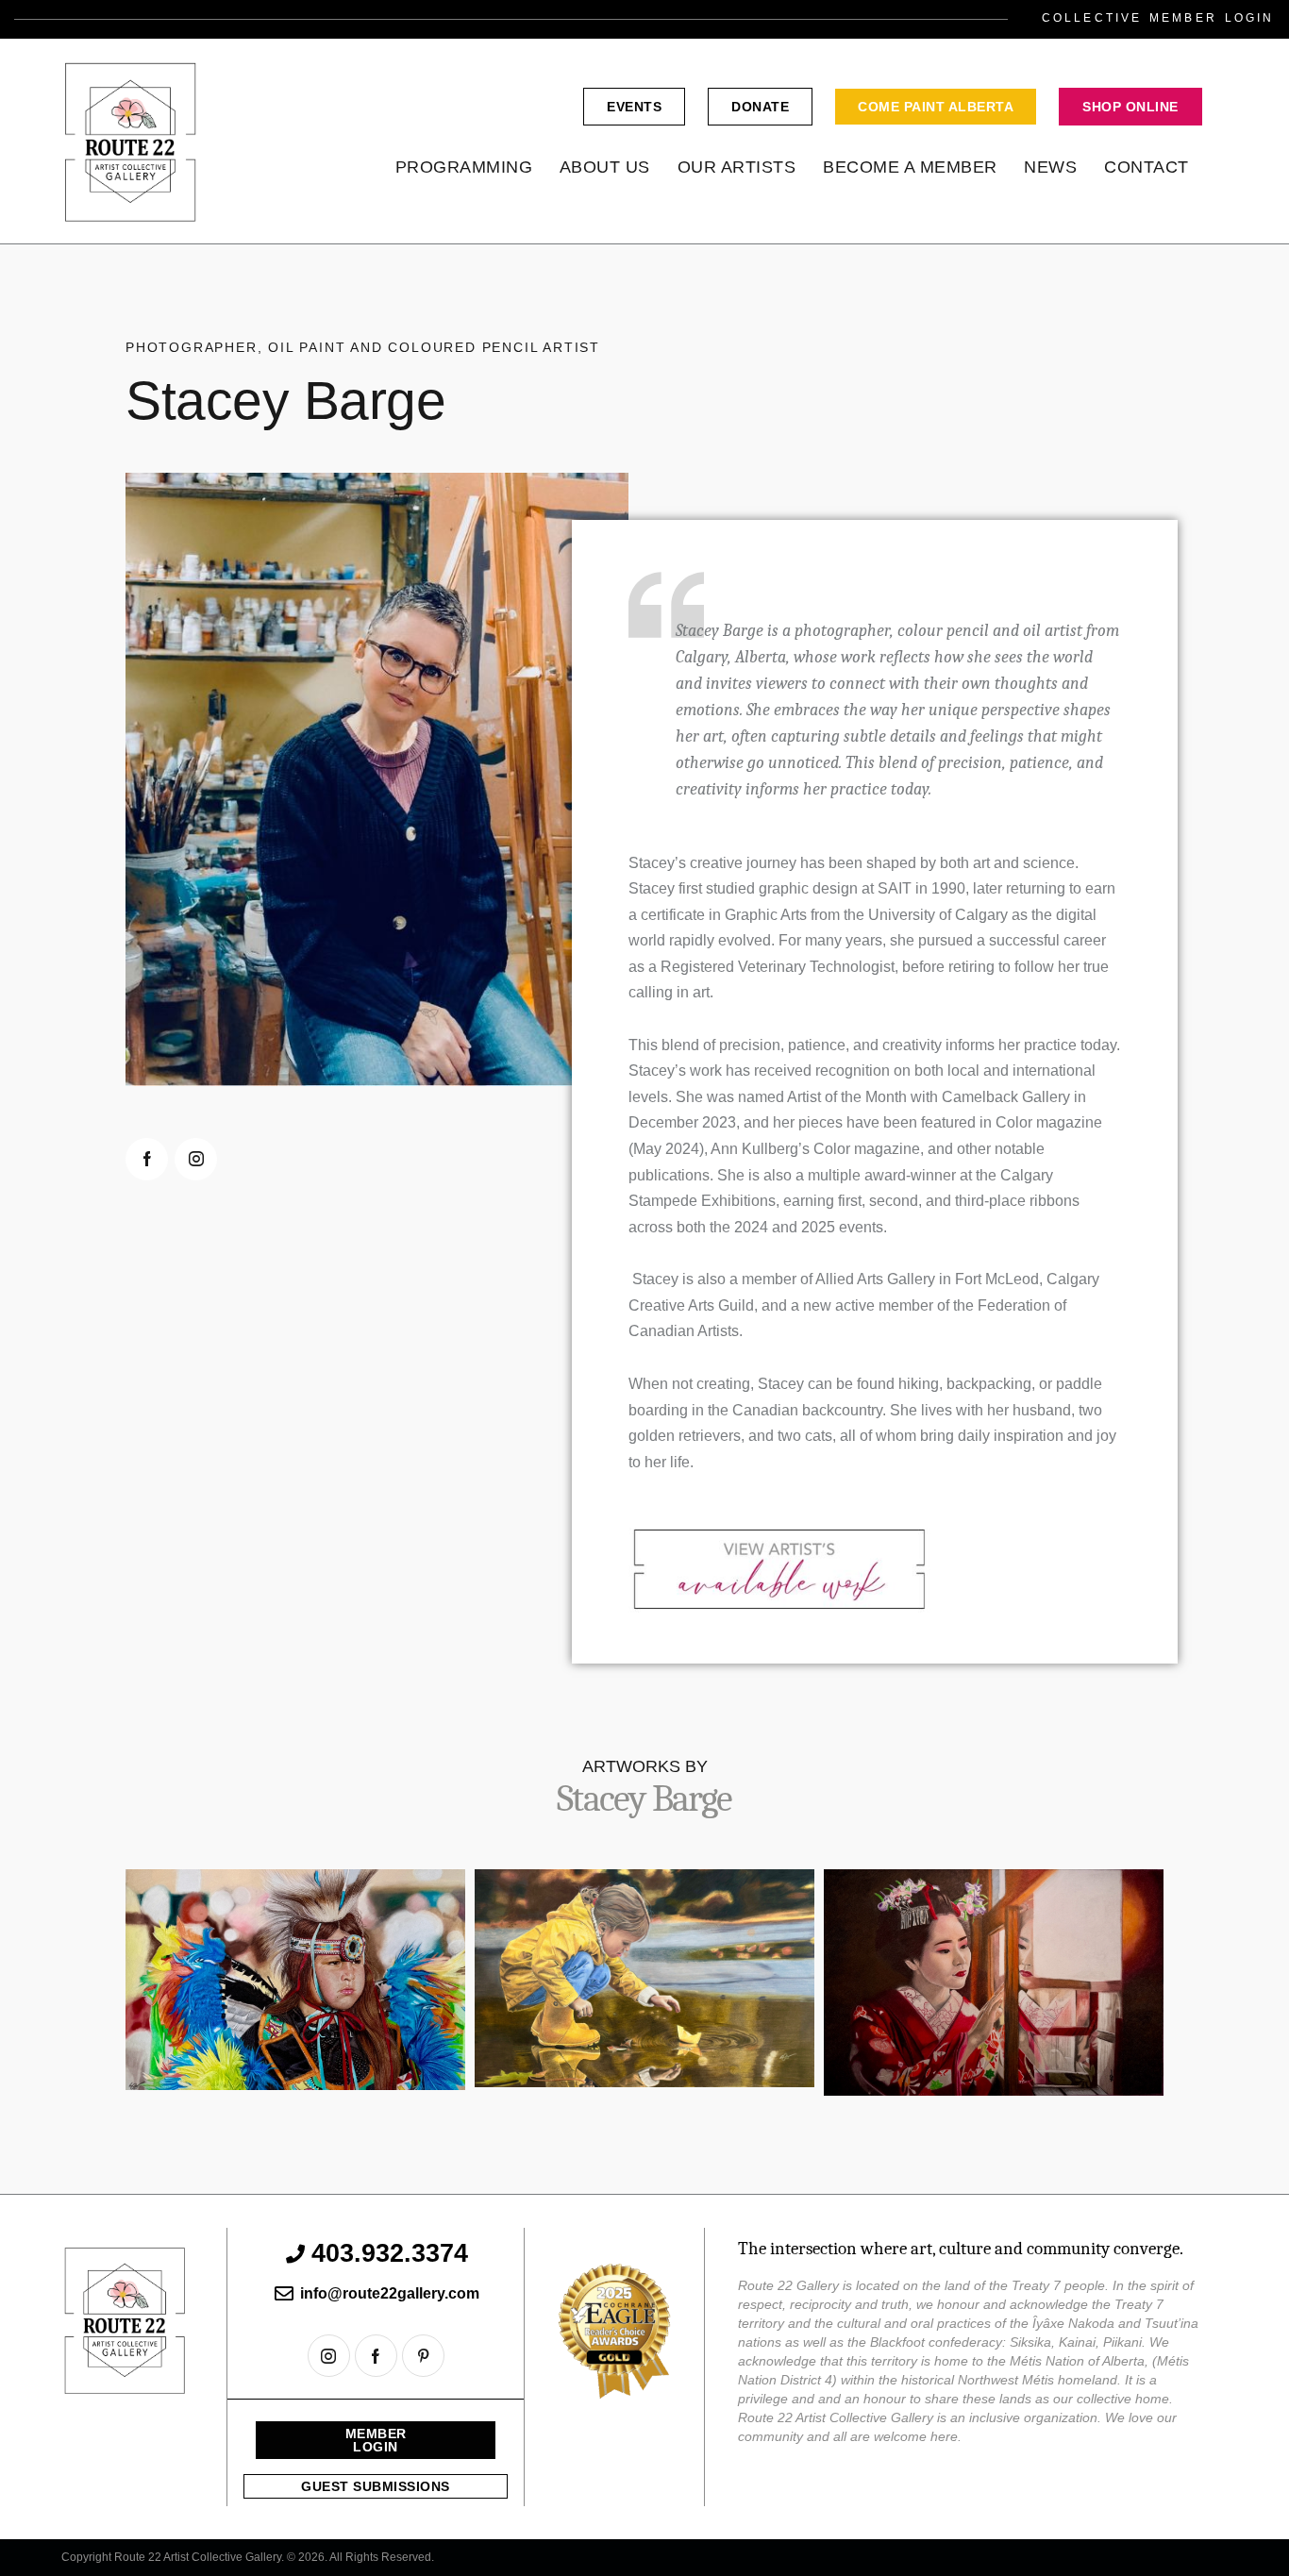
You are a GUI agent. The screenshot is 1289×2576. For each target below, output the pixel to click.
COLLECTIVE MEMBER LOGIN (1158, 18)
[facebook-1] (147, 1159)
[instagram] (196, 1159)
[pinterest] (423, 2356)
